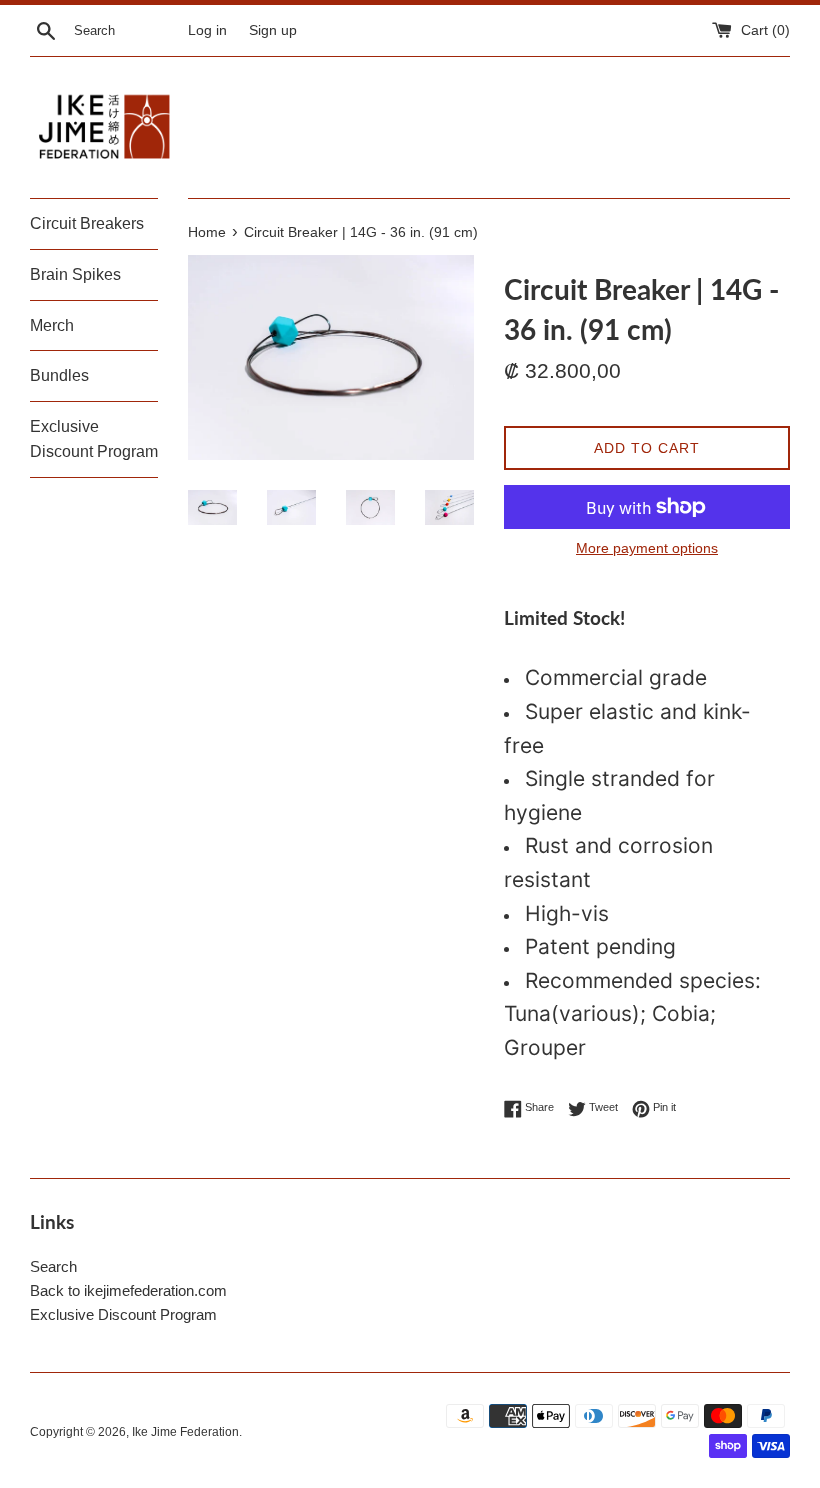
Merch (52, 325)
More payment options (647, 548)
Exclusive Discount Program (94, 439)
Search (53, 1266)
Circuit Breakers (87, 223)
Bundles (59, 375)
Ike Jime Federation (185, 1432)
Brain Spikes (75, 274)
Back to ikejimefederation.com (128, 1290)
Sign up (273, 30)
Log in (207, 30)
